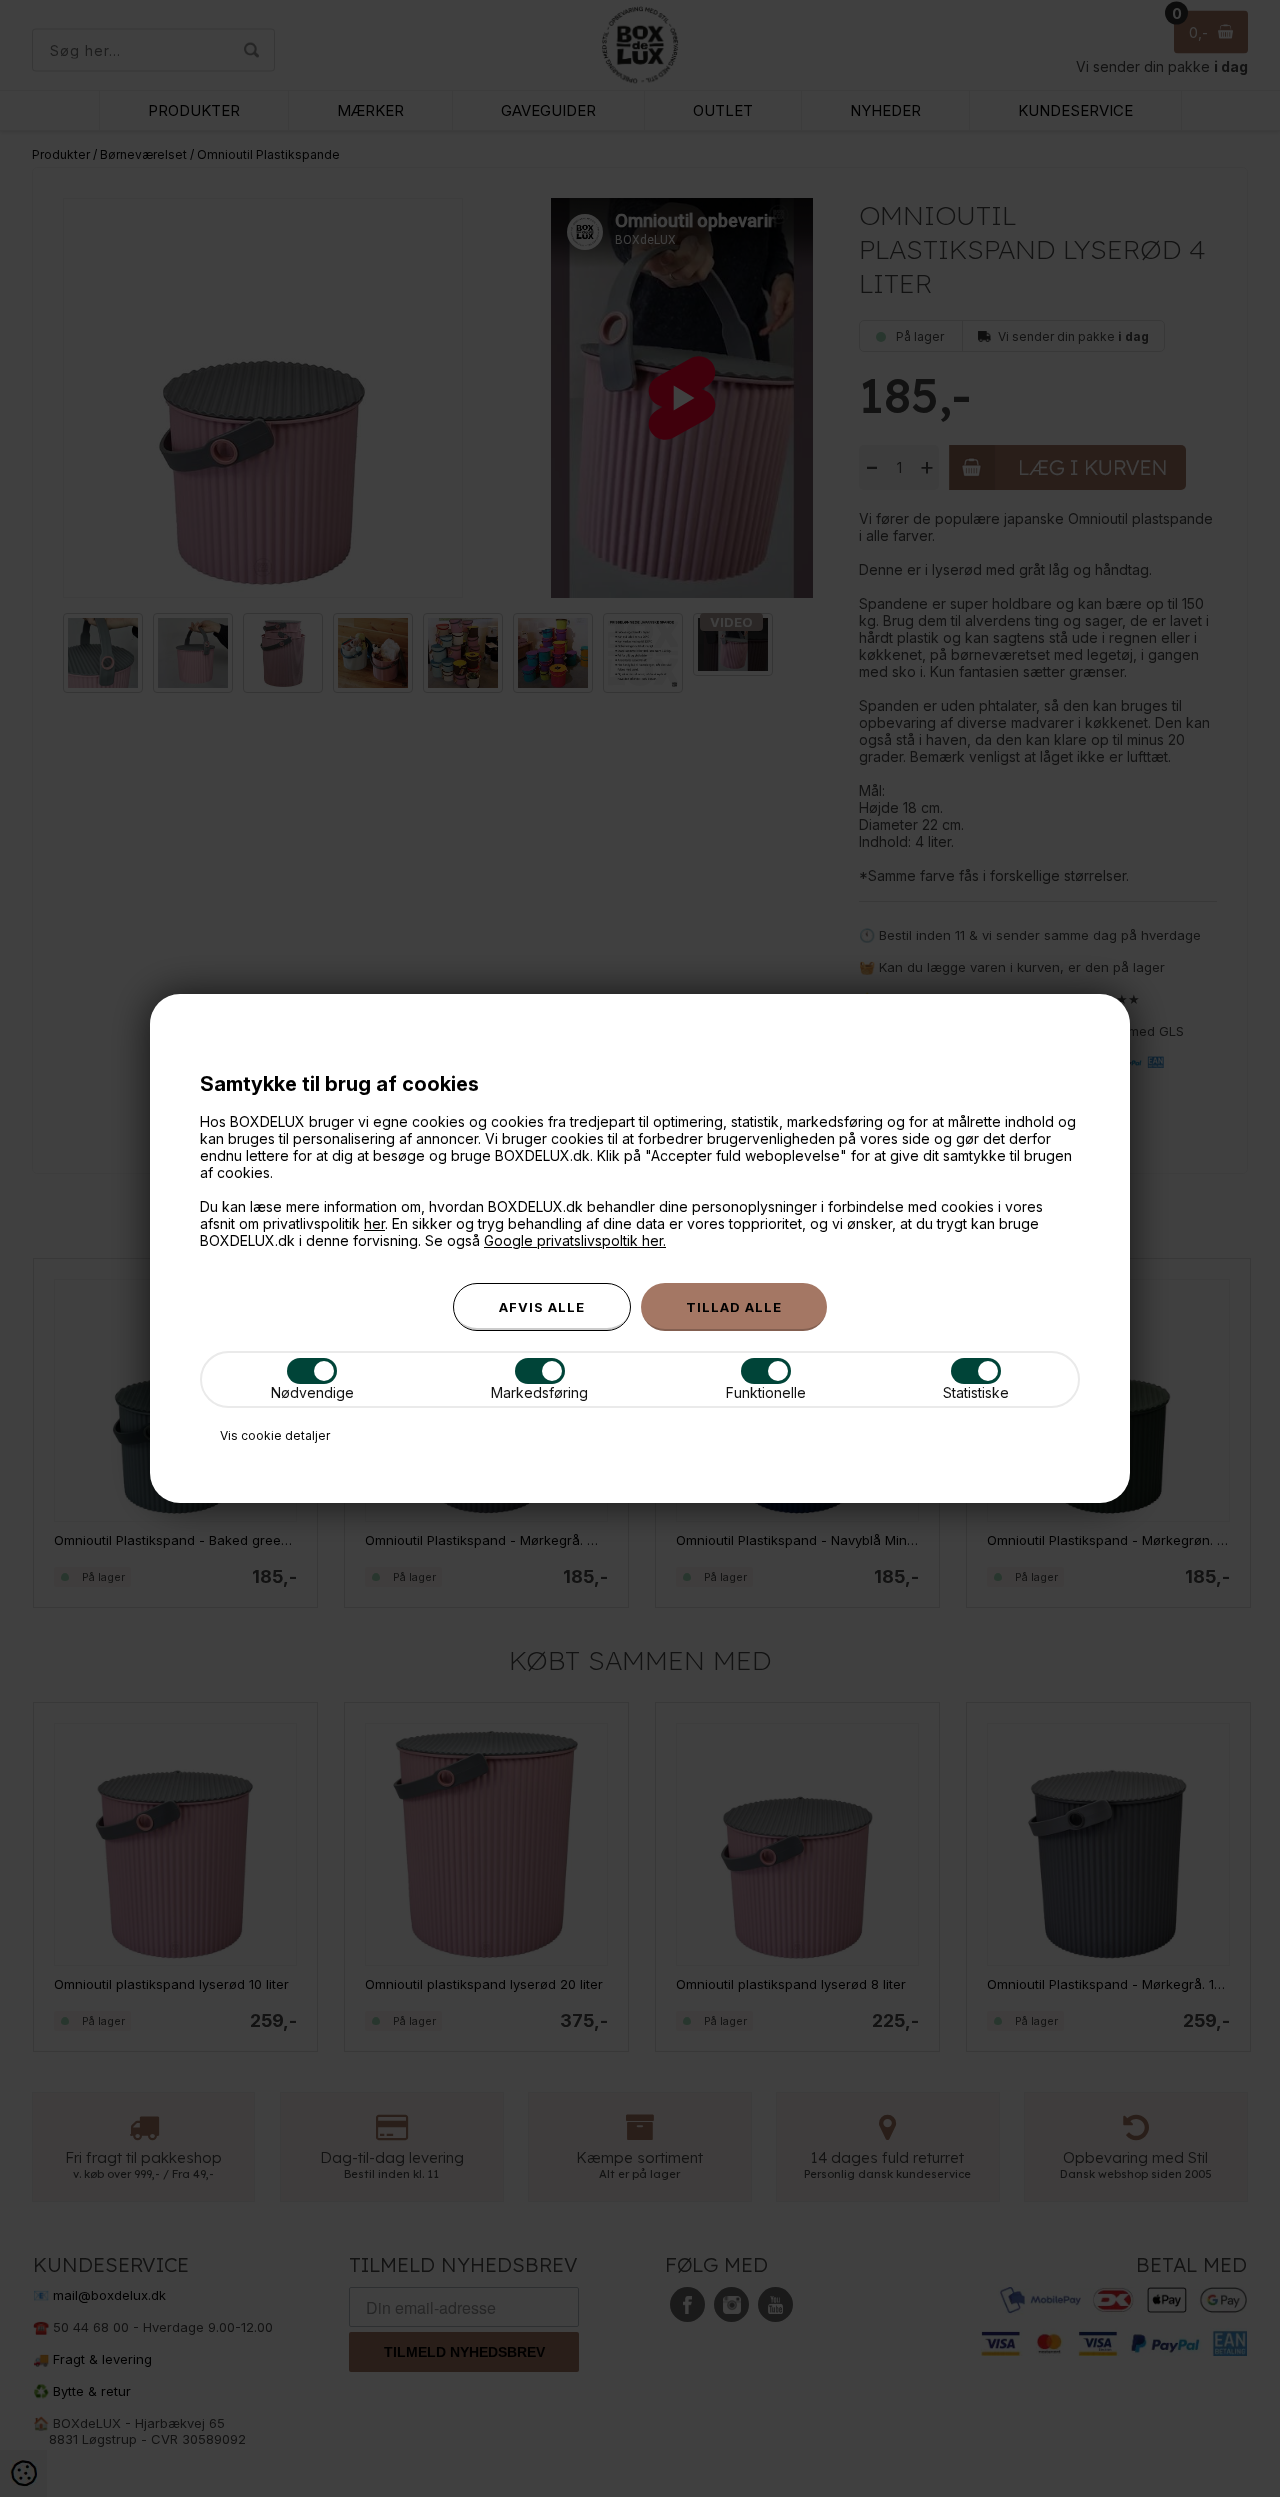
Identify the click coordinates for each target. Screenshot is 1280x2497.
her (374, 1223)
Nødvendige (312, 1392)
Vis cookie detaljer (275, 1435)
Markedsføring (539, 1392)
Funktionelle (766, 1392)
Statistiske (976, 1392)
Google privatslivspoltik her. (575, 1240)
